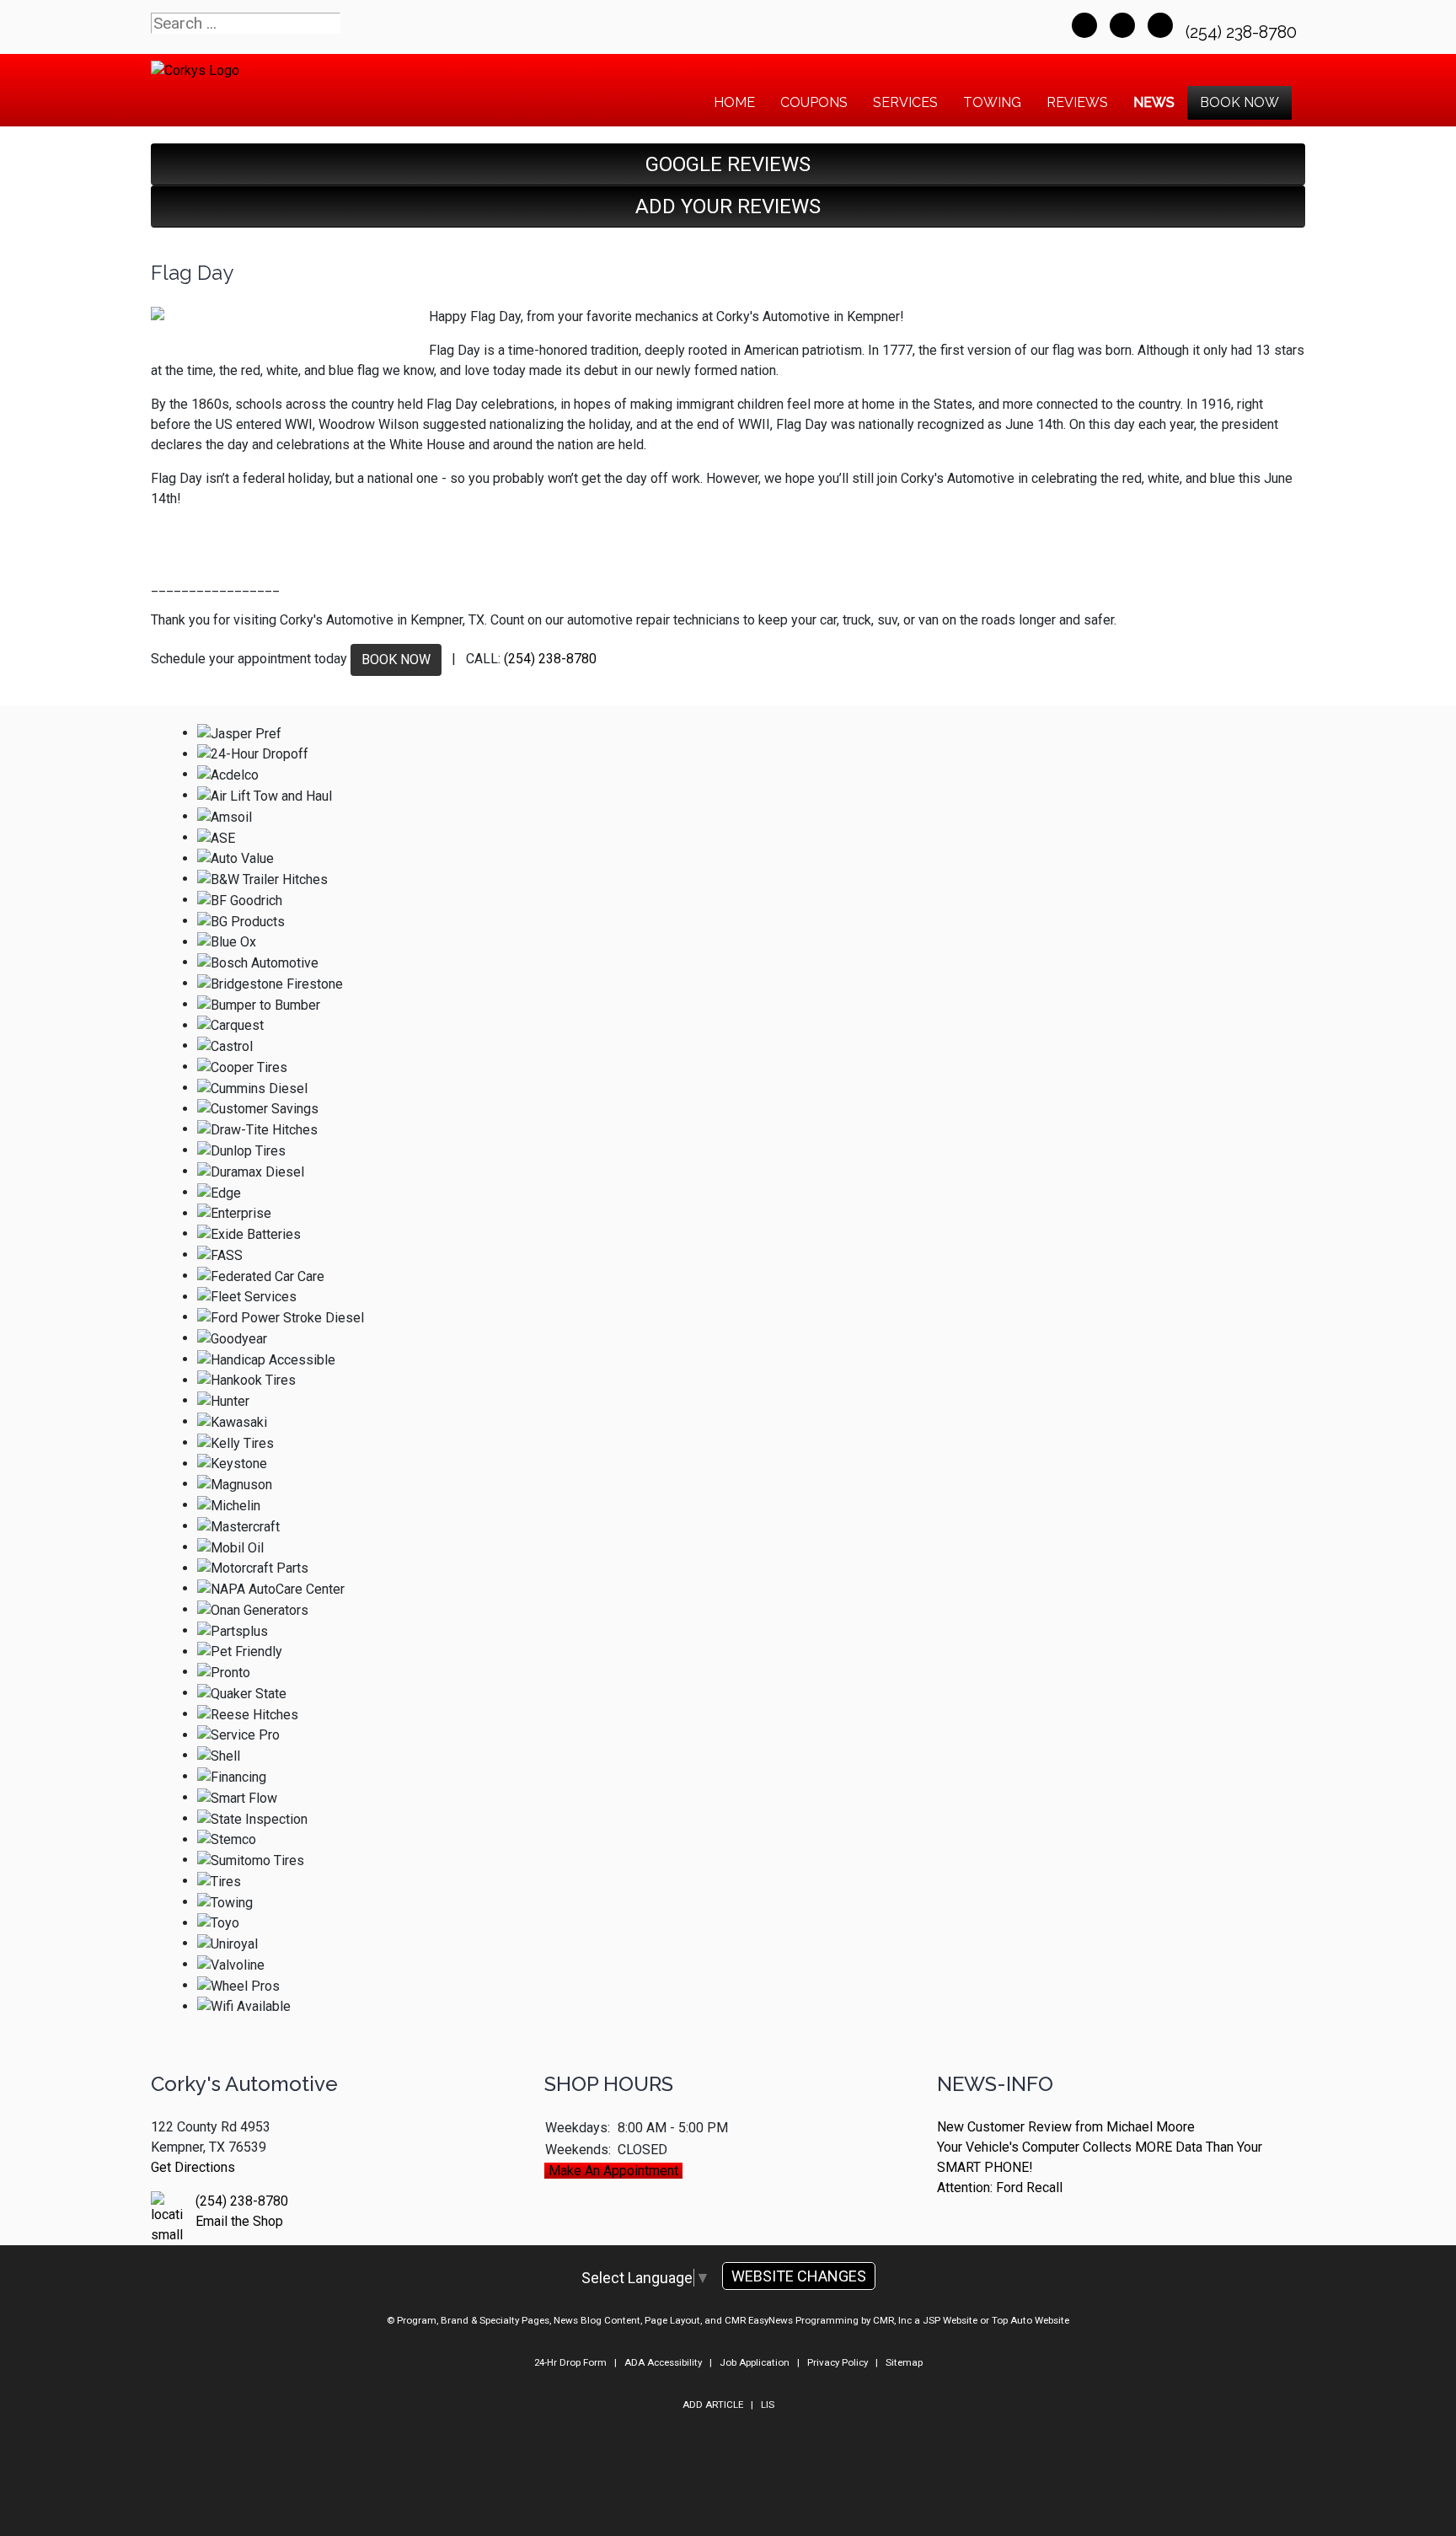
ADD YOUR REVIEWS (728, 206)
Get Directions (193, 2167)
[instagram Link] (1160, 25)
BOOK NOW (396, 659)
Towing (992, 102)
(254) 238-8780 (1243, 32)
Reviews (1077, 102)
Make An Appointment (613, 2171)
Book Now (1239, 102)
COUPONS (814, 102)
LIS (768, 2405)
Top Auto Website (1030, 2320)
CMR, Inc (892, 2320)
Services (905, 102)
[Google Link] (1122, 25)
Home (734, 102)
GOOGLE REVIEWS (728, 164)
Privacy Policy (838, 2362)
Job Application (755, 2362)
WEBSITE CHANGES (799, 2276)
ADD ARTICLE (713, 2405)
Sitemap (904, 2362)
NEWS (1154, 102)
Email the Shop (239, 2221)
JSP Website (950, 2320)
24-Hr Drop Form (570, 2362)
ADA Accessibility (663, 2362)
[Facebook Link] (1084, 25)
